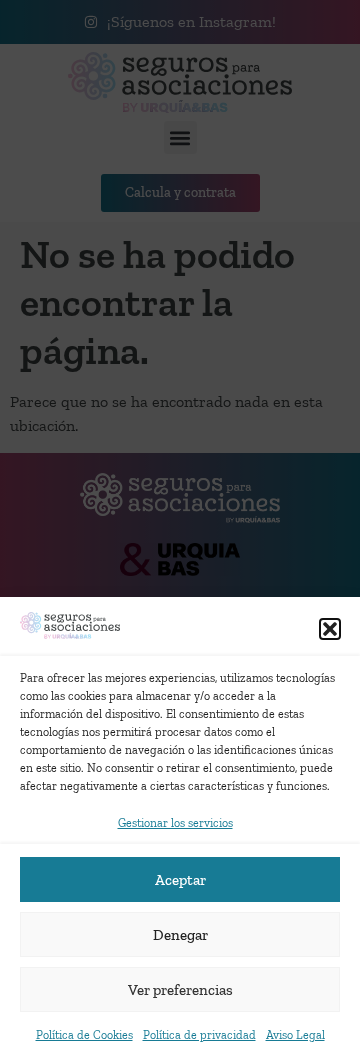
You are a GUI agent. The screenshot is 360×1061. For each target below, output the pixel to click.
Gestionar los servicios (175, 823)
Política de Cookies (84, 1035)
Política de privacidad (199, 1035)
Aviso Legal (295, 1035)
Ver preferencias (180, 990)
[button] (330, 629)
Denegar (180, 935)
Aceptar (180, 880)
